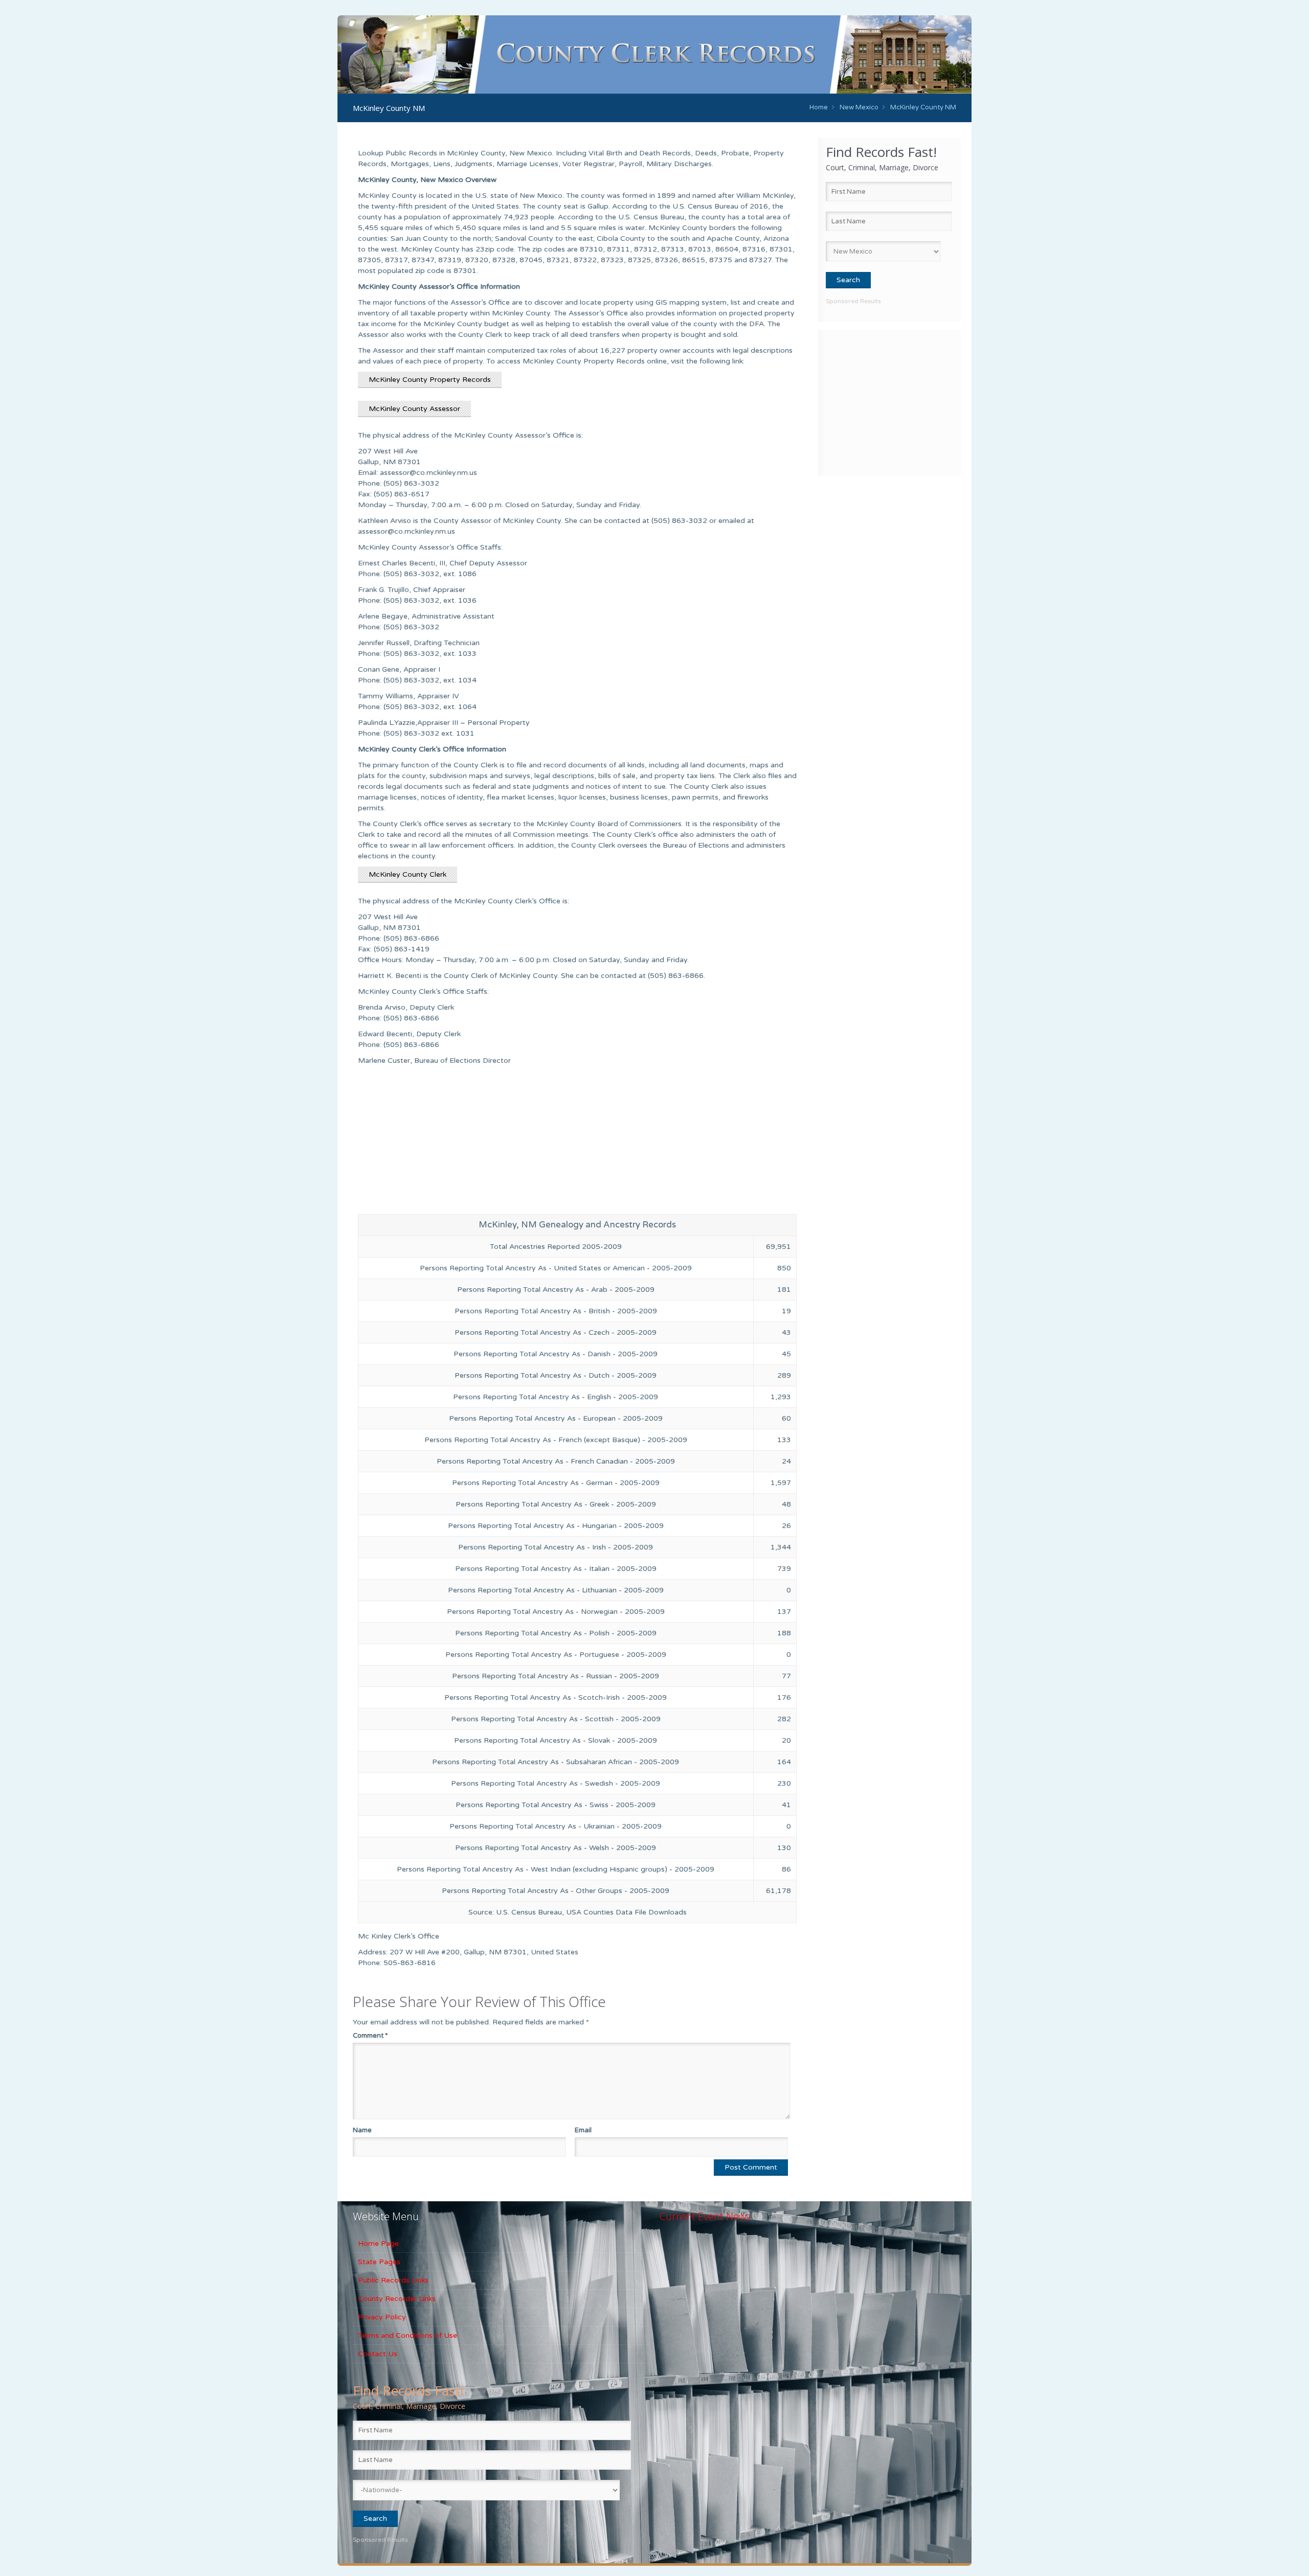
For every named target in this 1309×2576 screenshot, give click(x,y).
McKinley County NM (923, 107)
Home (819, 107)
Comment (370, 2036)
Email (583, 2130)
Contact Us (378, 2354)
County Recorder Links (397, 2299)
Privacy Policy (382, 2317)
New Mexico (859, 107)
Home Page (378, 2243)
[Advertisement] (890, 401)
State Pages (379, 2262)
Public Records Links (393, 2280)
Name (362, 2130)
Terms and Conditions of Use (408, 2335)
